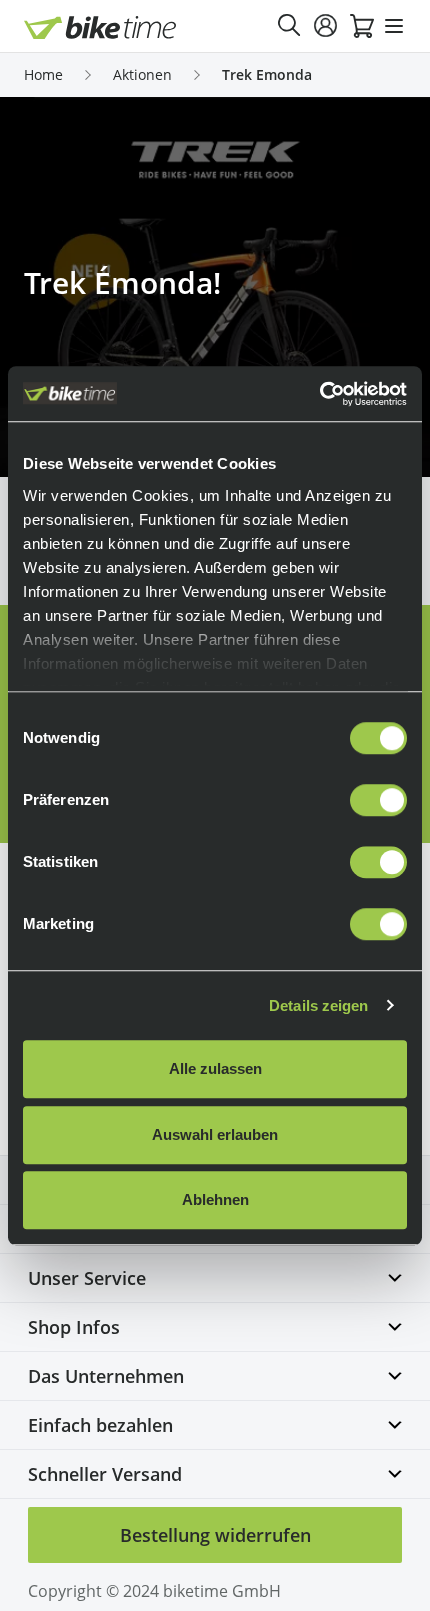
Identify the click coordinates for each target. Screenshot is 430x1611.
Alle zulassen (215, 1068)
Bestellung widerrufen (215, 1535)
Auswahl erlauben (215, 1134)
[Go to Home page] (100, 27)
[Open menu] (394, 26)
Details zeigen (318, 1005)
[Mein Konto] (326, 26)
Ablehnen (215, 1199)
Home (43, 74)
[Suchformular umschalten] (290, 26)
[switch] (378, 800)
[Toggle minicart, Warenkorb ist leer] (362, 26)
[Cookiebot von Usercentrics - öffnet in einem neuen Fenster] (319, 394)
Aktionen (142, 74)
